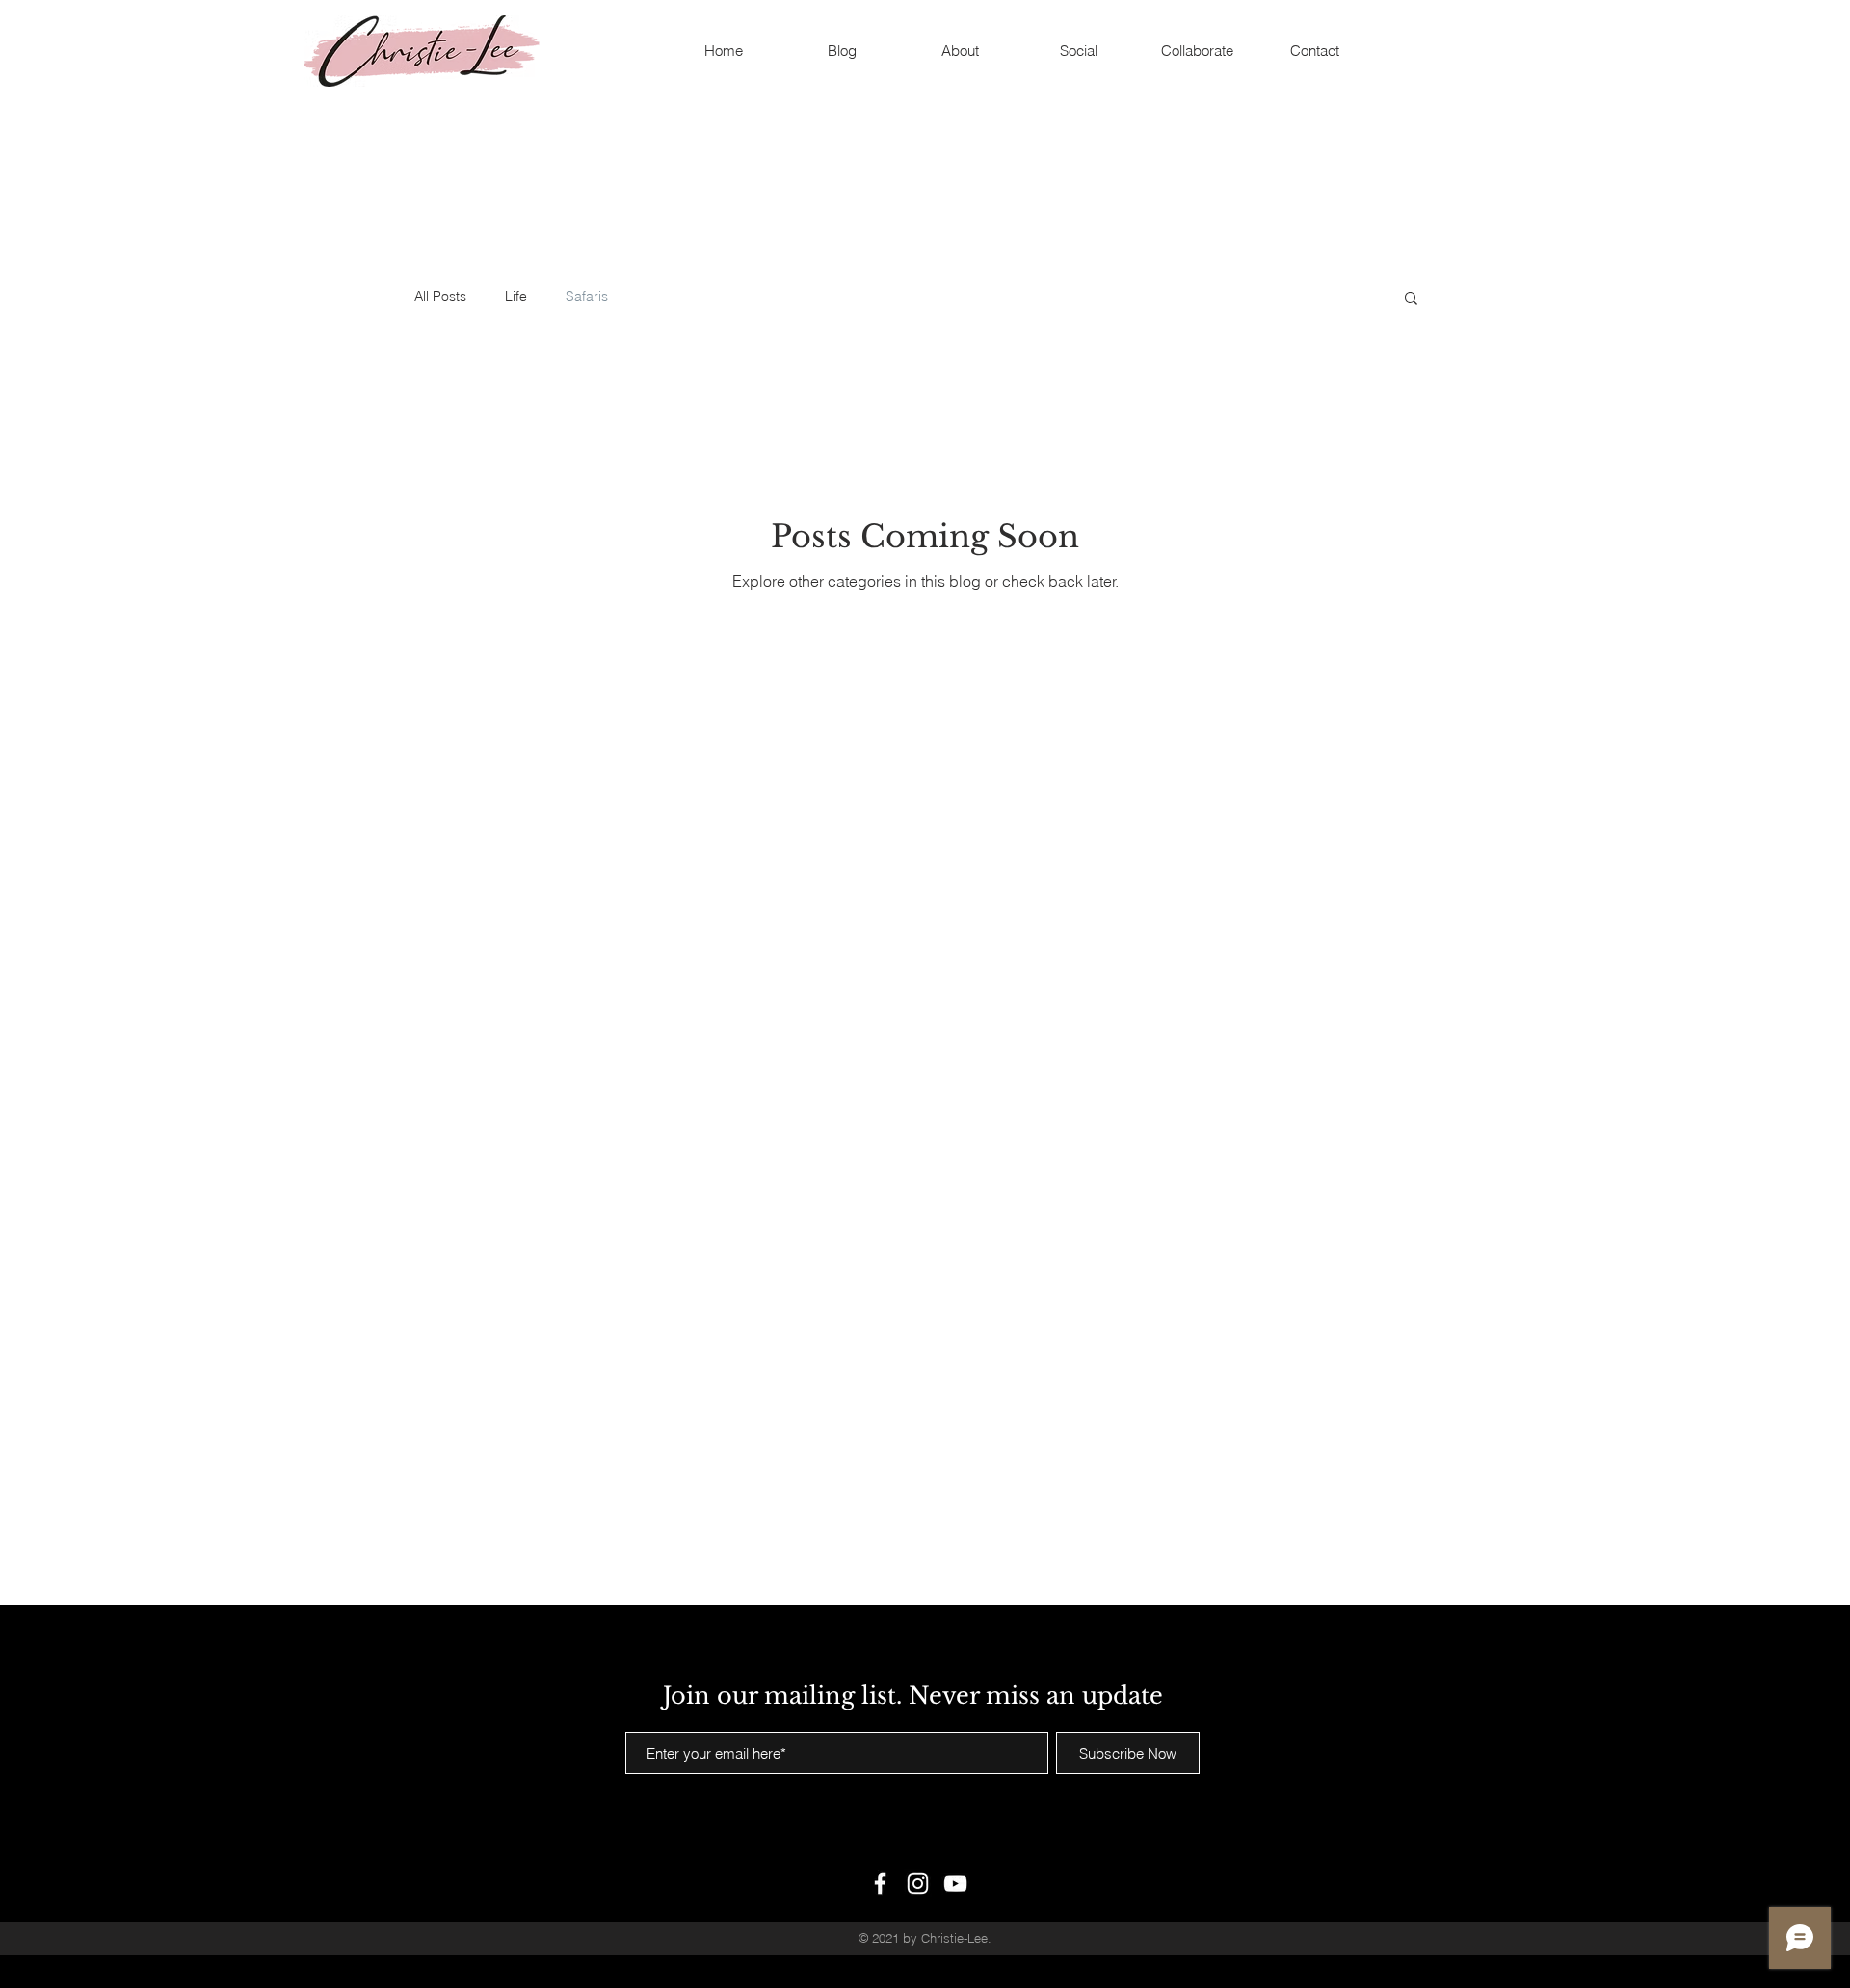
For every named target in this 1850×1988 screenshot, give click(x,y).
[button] (1411, 299)
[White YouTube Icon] (955, 1883)
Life (516, 296)
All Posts (440, 296)
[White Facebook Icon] (880, 1883)
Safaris (587, 296)
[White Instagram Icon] (918, 1883)
